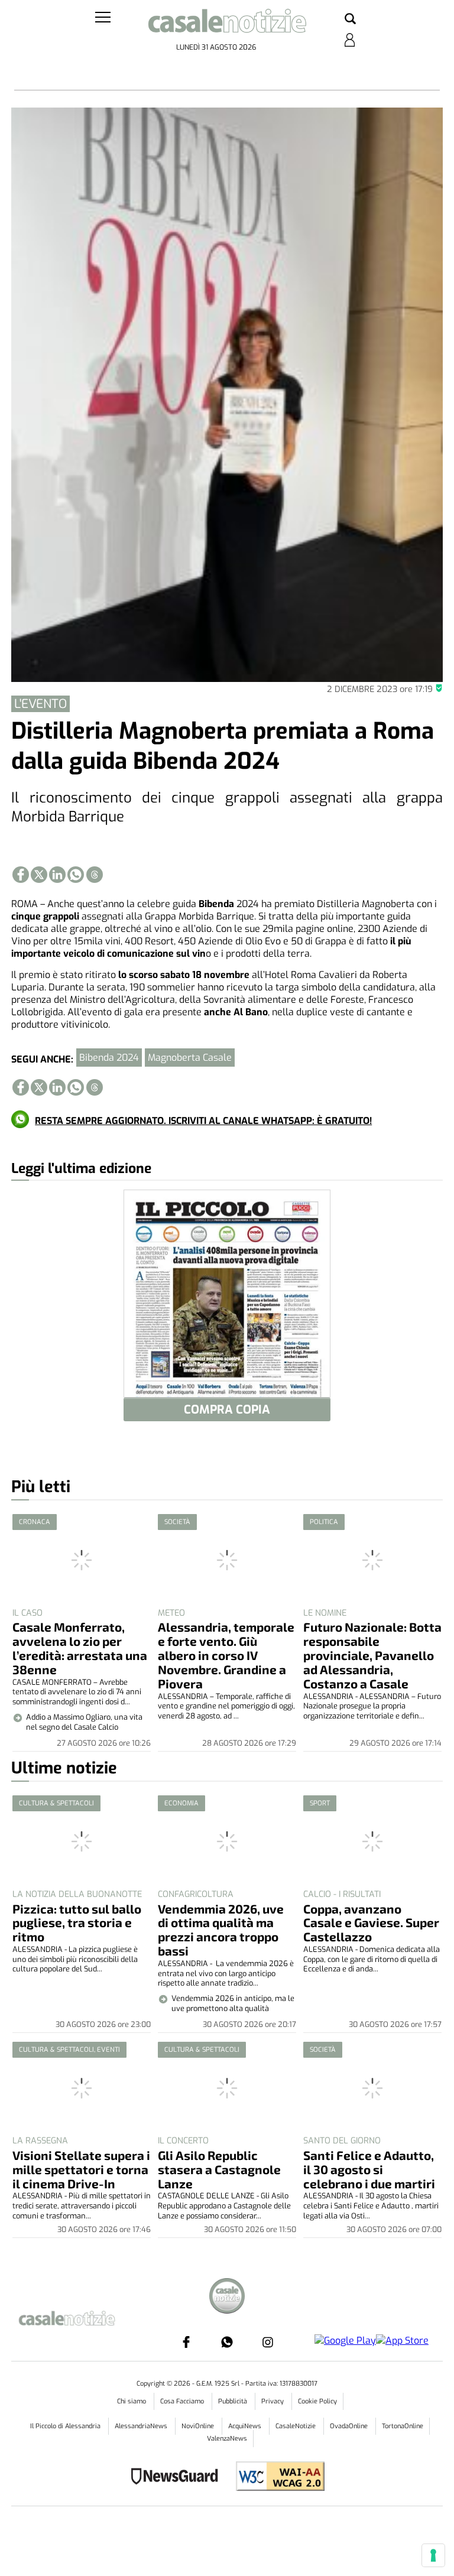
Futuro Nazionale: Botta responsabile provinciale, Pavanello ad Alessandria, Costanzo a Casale (372, 1655)
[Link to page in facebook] (21, 875)
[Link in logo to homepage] (227, 24)
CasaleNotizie (296, 2426)
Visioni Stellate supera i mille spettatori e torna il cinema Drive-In (81, 2169)
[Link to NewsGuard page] (178, 2478)
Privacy (273, 2401)
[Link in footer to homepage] (227, 2297)
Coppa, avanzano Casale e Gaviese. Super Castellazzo (371, 1923)
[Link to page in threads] (95, 875)
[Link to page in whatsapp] (76, 875)
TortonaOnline (403, 2426)
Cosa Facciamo (183, 2401)
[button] (350, 20)
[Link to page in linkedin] (57, 875)
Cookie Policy (317, 2401)
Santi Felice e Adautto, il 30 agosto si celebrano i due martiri (369, 2169)
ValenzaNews (227, 2439)
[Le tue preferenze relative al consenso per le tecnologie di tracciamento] (433, 2555)
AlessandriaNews (142, 2426)
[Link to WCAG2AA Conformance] (276, 2478)
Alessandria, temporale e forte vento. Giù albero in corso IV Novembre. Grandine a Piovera (226, 1655)
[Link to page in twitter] (39, 875)
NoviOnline (199, 2426)
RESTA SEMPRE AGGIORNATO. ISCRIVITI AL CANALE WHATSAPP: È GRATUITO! (203, 1121)
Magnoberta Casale (190, 1058)
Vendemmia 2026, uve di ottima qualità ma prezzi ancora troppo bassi (221, 1930)
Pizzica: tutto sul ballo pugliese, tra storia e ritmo (77, 1923)
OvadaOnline (350, 2426)
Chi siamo (132, 2401)
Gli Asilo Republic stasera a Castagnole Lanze (219, 2169)
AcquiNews (246, 2426)
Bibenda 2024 (109, 1058)
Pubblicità (234, 2401)
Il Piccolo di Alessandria (66, 2426)
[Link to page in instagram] (268, 2342)
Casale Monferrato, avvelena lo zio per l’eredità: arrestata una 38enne (80, 1648)
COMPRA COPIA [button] (227, 1410)
